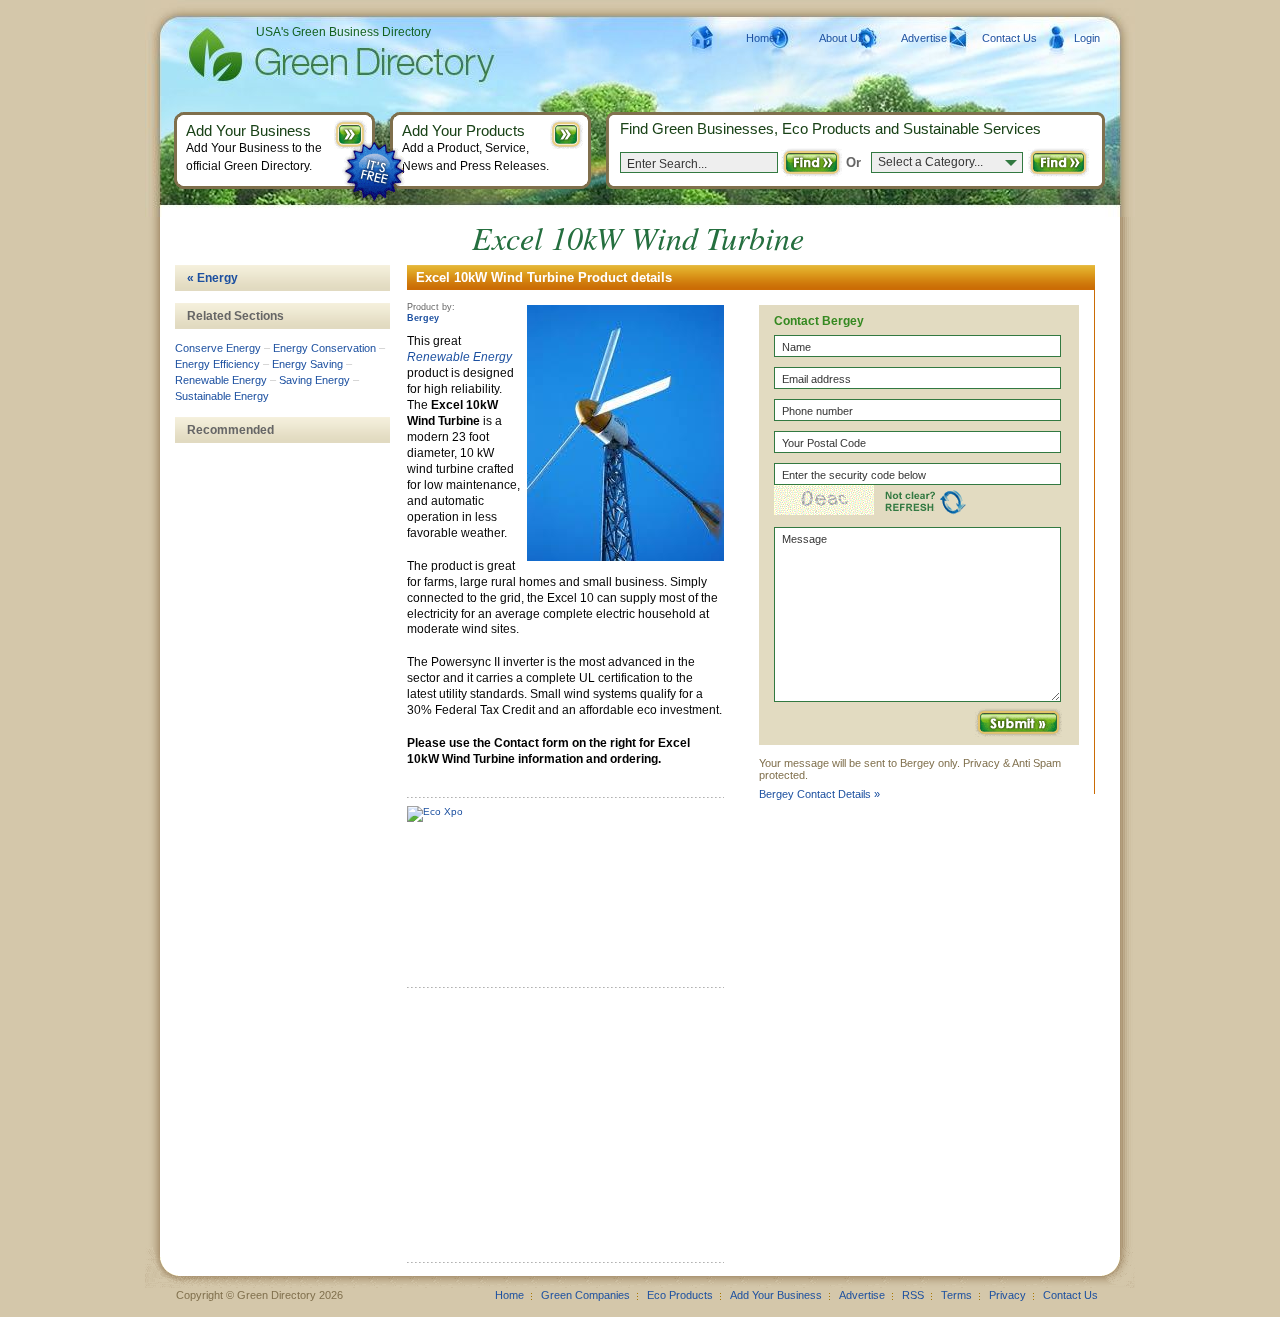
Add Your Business (776, 1295)
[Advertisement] (557, 1132)
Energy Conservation (324, 348)
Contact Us (1009, 38)
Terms (956, 1295)
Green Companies (585, 1295)
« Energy (212, 278)
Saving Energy (314, 380)
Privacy (1007, 1295)
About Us (841, 38)
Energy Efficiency (217, 364)
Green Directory (309, 55)
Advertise (924, 38)
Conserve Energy (218, 348)
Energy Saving (307, 364)
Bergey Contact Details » (819, 794)
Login (1087, 38)
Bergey (423, 318)
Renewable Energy (459, 357)
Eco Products (680, 1295)
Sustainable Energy (222, 396)
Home (760, 38)
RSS (913, 1295)
